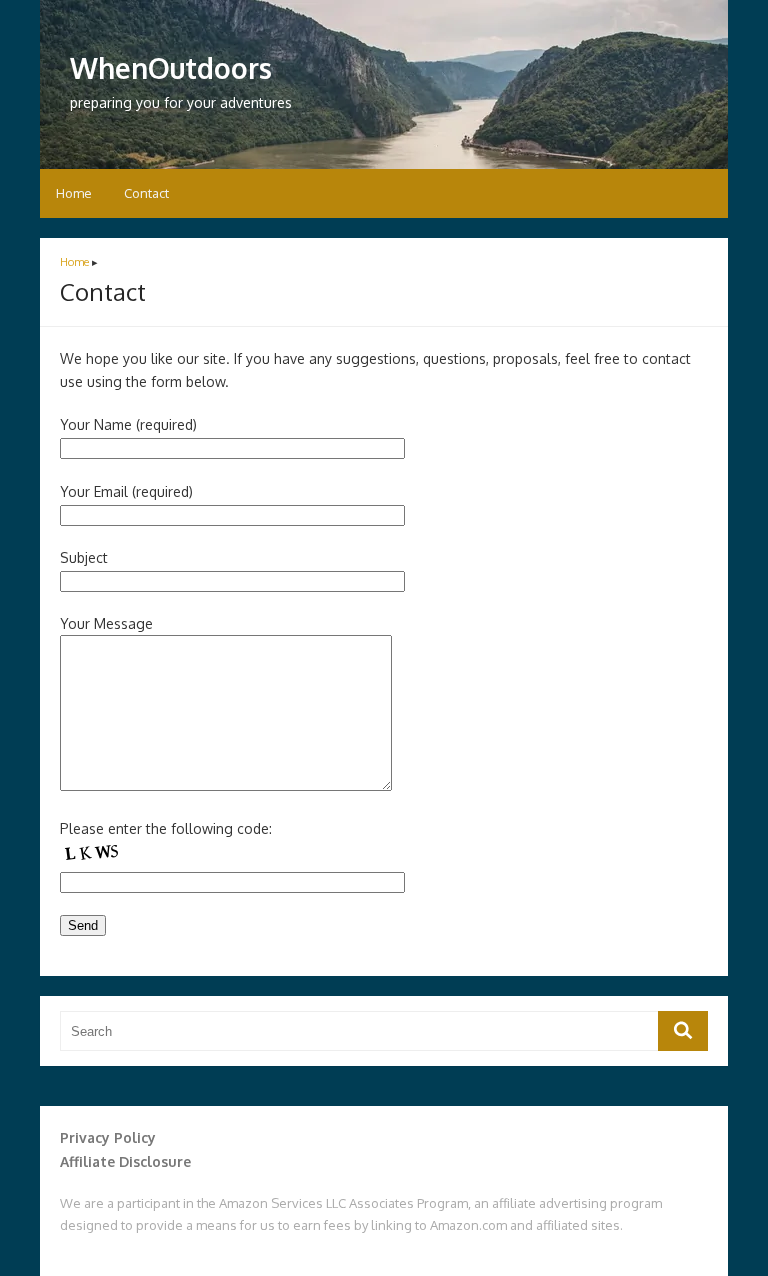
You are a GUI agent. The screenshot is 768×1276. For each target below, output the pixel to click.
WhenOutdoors (171, 68)
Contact (146, 193)
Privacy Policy (108, 1137)
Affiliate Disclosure (125, 1161)
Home (74, 193)
